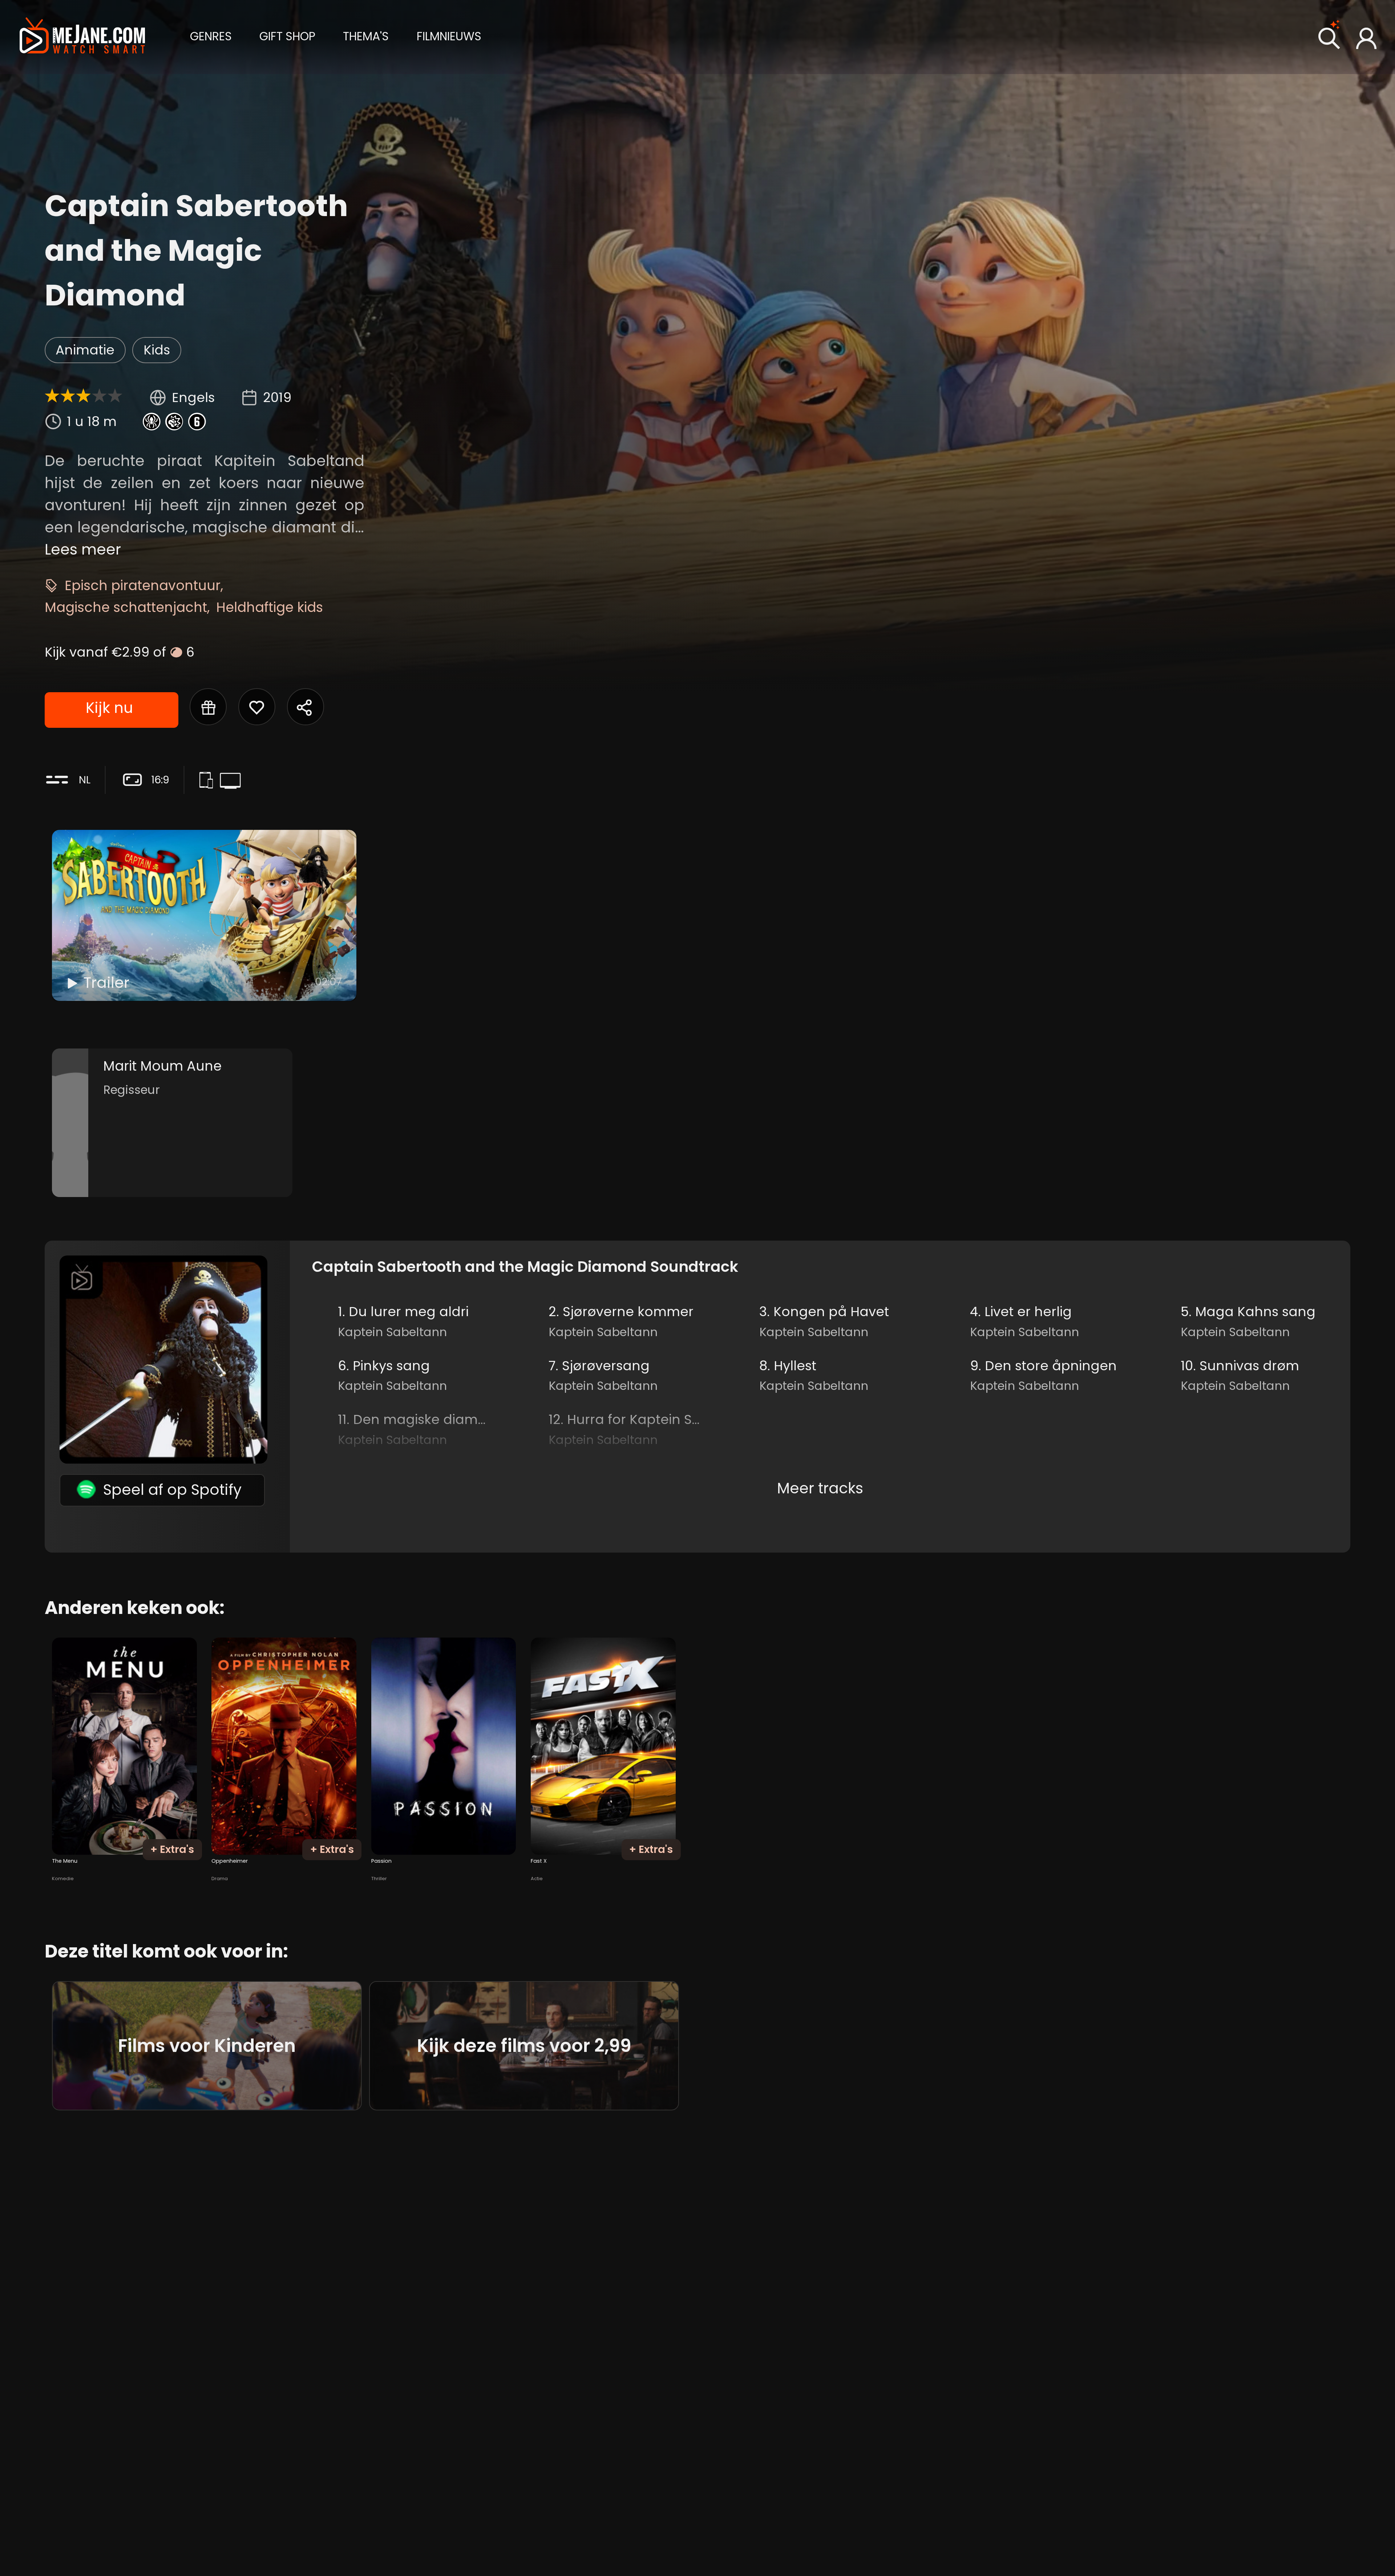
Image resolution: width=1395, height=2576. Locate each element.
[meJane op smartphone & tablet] (209, 782)
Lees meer (83, 549)
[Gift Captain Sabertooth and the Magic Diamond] (208, 707)
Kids (157, 350)
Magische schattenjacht (126, 607)
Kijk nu (109, 708)
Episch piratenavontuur (143, 585)
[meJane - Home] (82, 37)
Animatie (85, 350)
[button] (211, 36)
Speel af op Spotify (172, 1490)
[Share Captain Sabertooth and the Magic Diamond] (306, 707)
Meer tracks (820, 1488)
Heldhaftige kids (270, 607)
